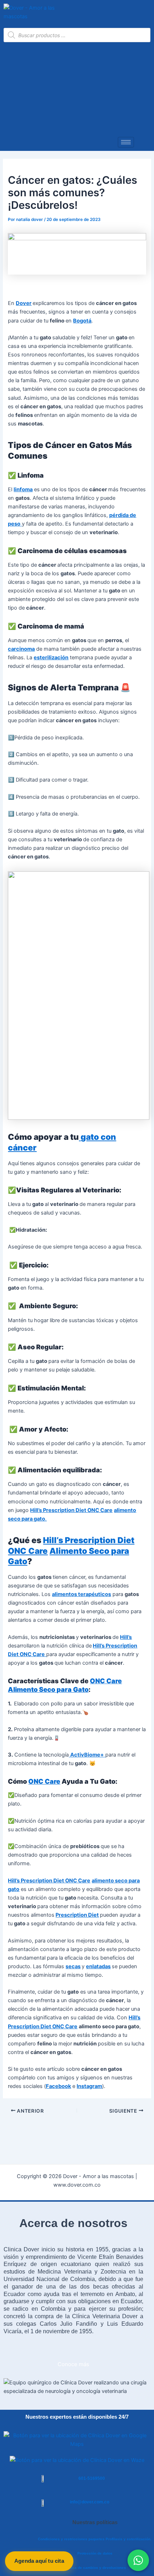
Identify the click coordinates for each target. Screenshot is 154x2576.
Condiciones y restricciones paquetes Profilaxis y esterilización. (95, 2539)
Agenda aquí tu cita (39, 2561)
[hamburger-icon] (126, 142)
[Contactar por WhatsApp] (138, 2560)
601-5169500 (92, 2478)
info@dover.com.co (90, 2502)
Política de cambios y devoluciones (95, 2568)
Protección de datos (95, 2553)
